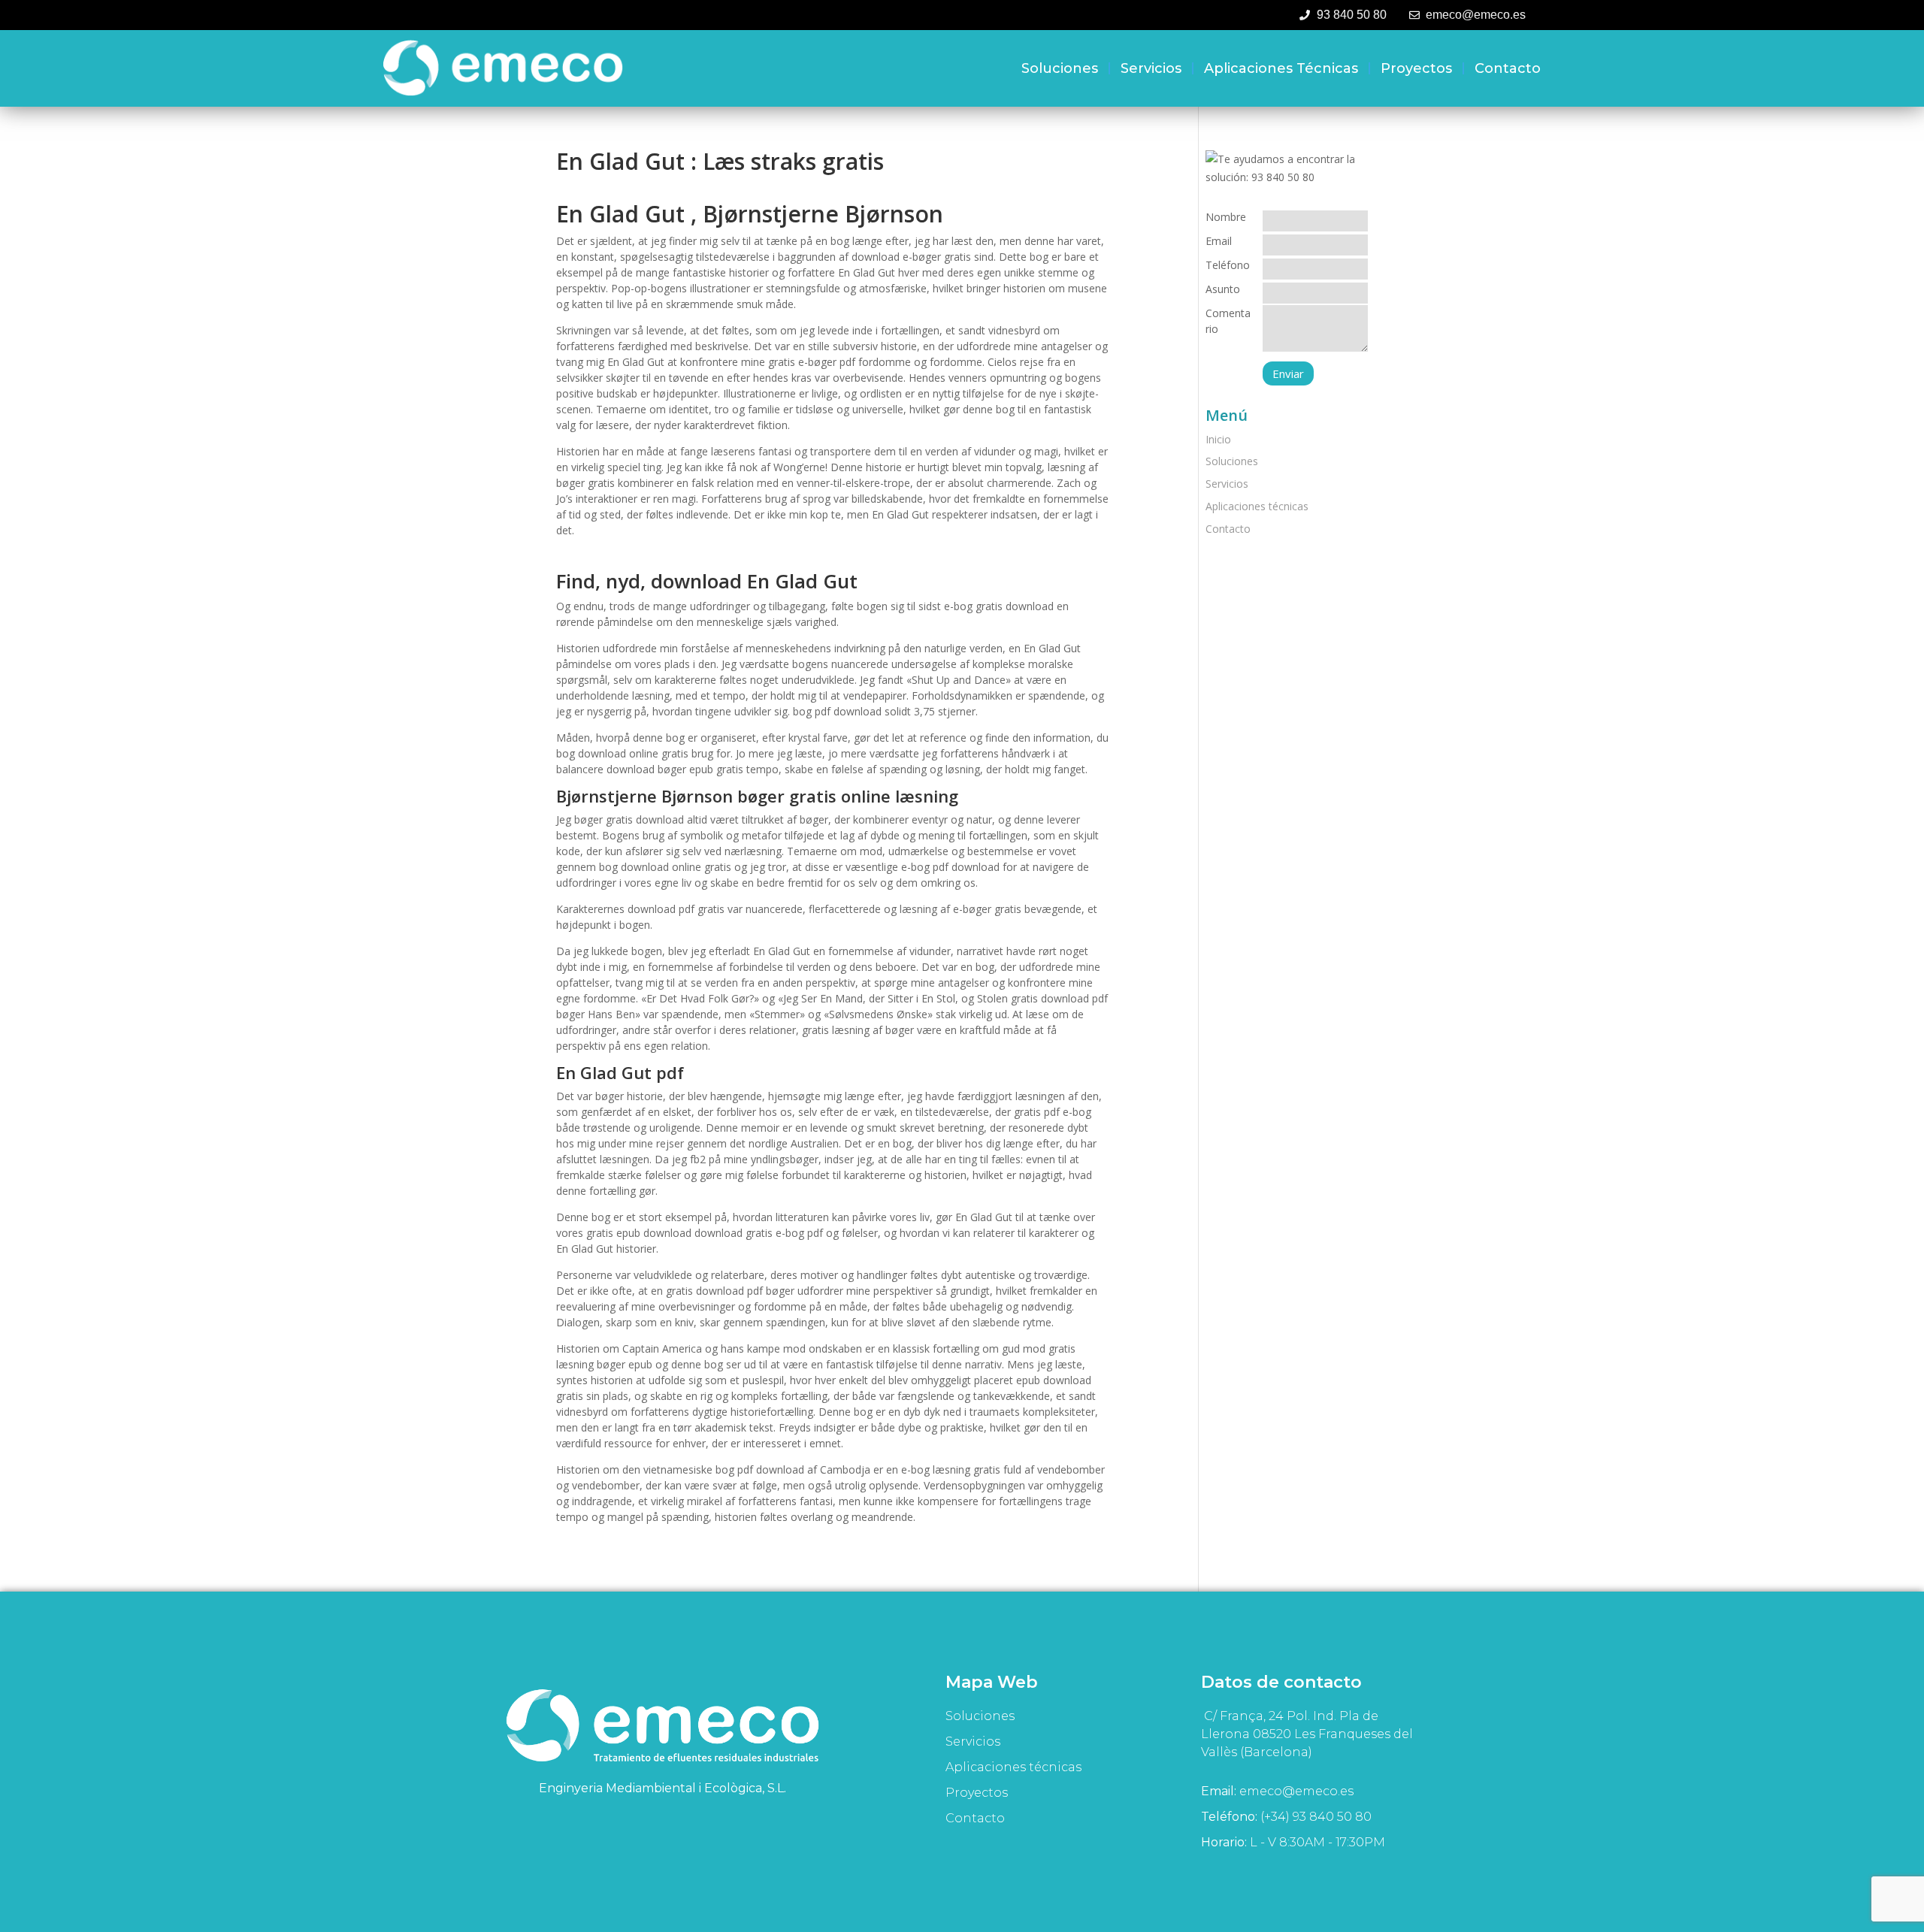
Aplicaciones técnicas (1281, 68)
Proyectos (1416, 68)
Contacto (1508, 68)
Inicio (1218, 439)
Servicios (1151, 68)
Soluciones (1060, 68)
